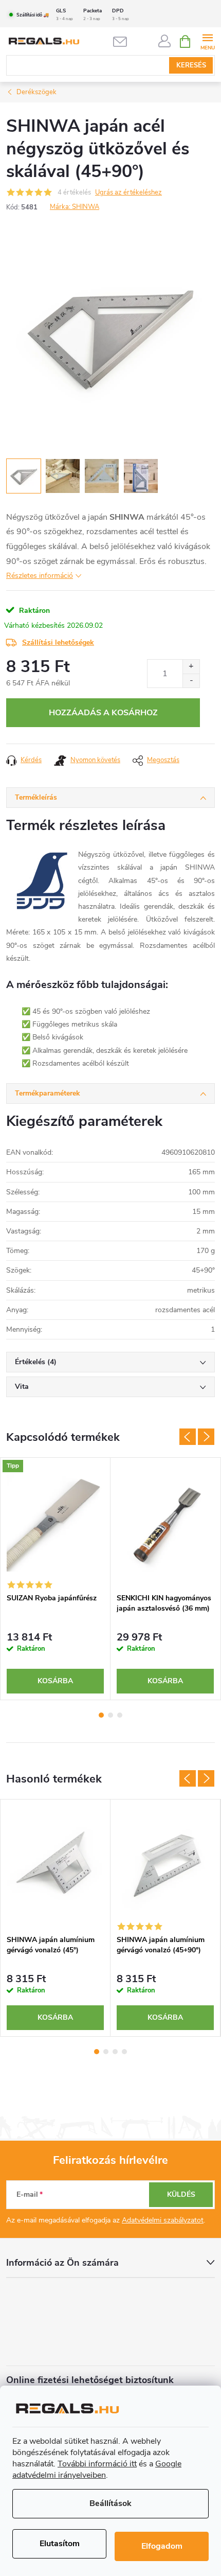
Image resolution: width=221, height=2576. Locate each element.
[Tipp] (55, 1523)
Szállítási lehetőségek (58, 642)
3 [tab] (120, 1715)
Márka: (75, 207)
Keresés (191, 65)
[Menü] (207, 41)
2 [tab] (110, 1715)
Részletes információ (40, 576)
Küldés (181, 2194)
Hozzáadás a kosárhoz (103, 713)
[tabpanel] (56, 1579)
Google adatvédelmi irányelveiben (97, 2469)
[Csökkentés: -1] (191, 681)
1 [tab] (101, 1715)
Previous (188, 1437)
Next (206, 1437)
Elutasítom (60, 2544)
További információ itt (97, 2464)
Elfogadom (162, 2546)
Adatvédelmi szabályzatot (163, 2220)
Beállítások (110, 2503)
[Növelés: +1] (191, 667)
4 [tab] (124, 2052)
